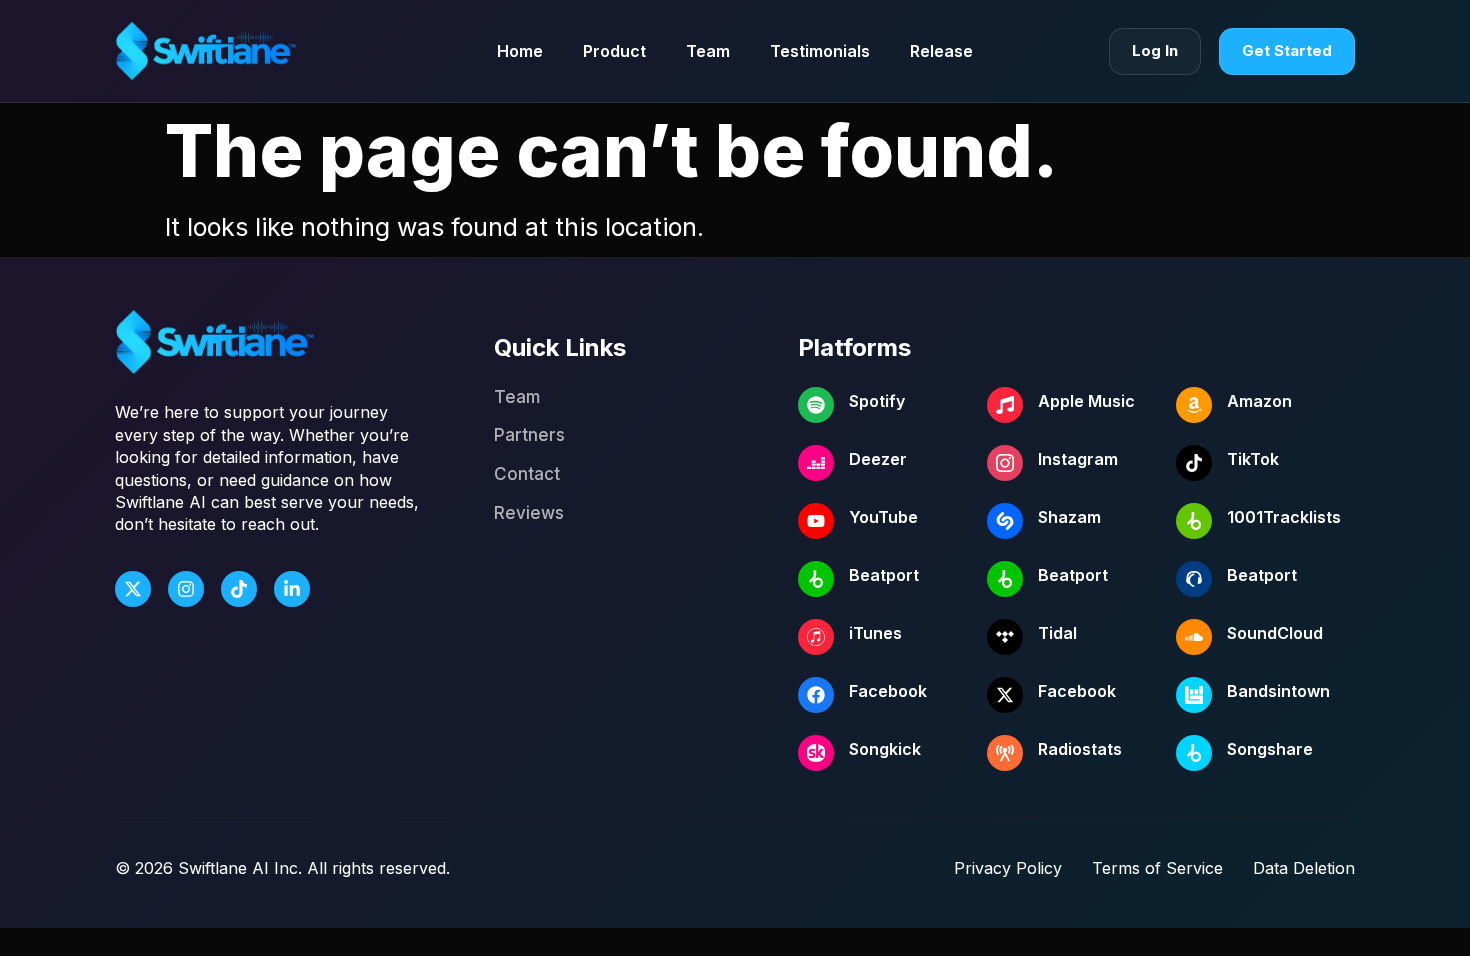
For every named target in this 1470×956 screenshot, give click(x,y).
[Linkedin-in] (292, 589)
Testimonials (820, 51)
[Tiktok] (239, 589)
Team (708, 51)
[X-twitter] (133, 589)
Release (941, 51)
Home (520, 51)
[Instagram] (186, 589)
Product (614, 51)
